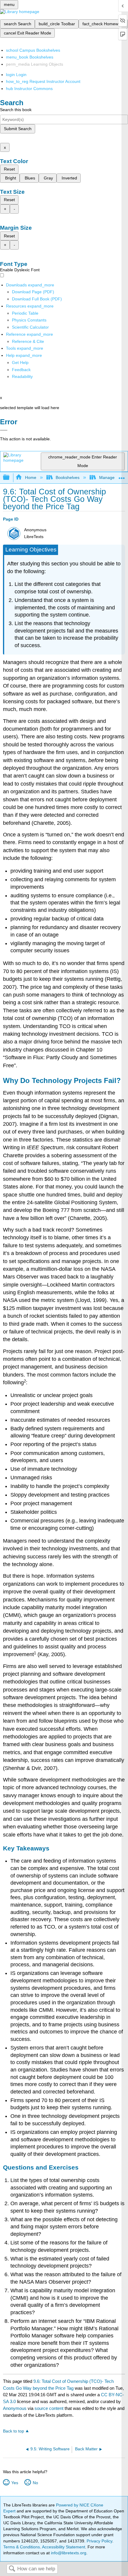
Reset (9, 169)
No (35, 2483)
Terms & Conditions (22, 2547)
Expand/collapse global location (122, 476)
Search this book (16, 110)
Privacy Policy (99, 2541)
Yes (15, 2483)
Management (111, 477)
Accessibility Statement (64, 2547)
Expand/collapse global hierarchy (10, 478)
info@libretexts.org (68, 2553)
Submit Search (18, 129)
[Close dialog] (4, 430)
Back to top (14, 2431)
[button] (21, 370)
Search (12, 2569)
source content (49, 2408)
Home (31, 477)
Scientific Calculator (30, 327)
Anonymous (15, 2408)
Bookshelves (68, 477)
